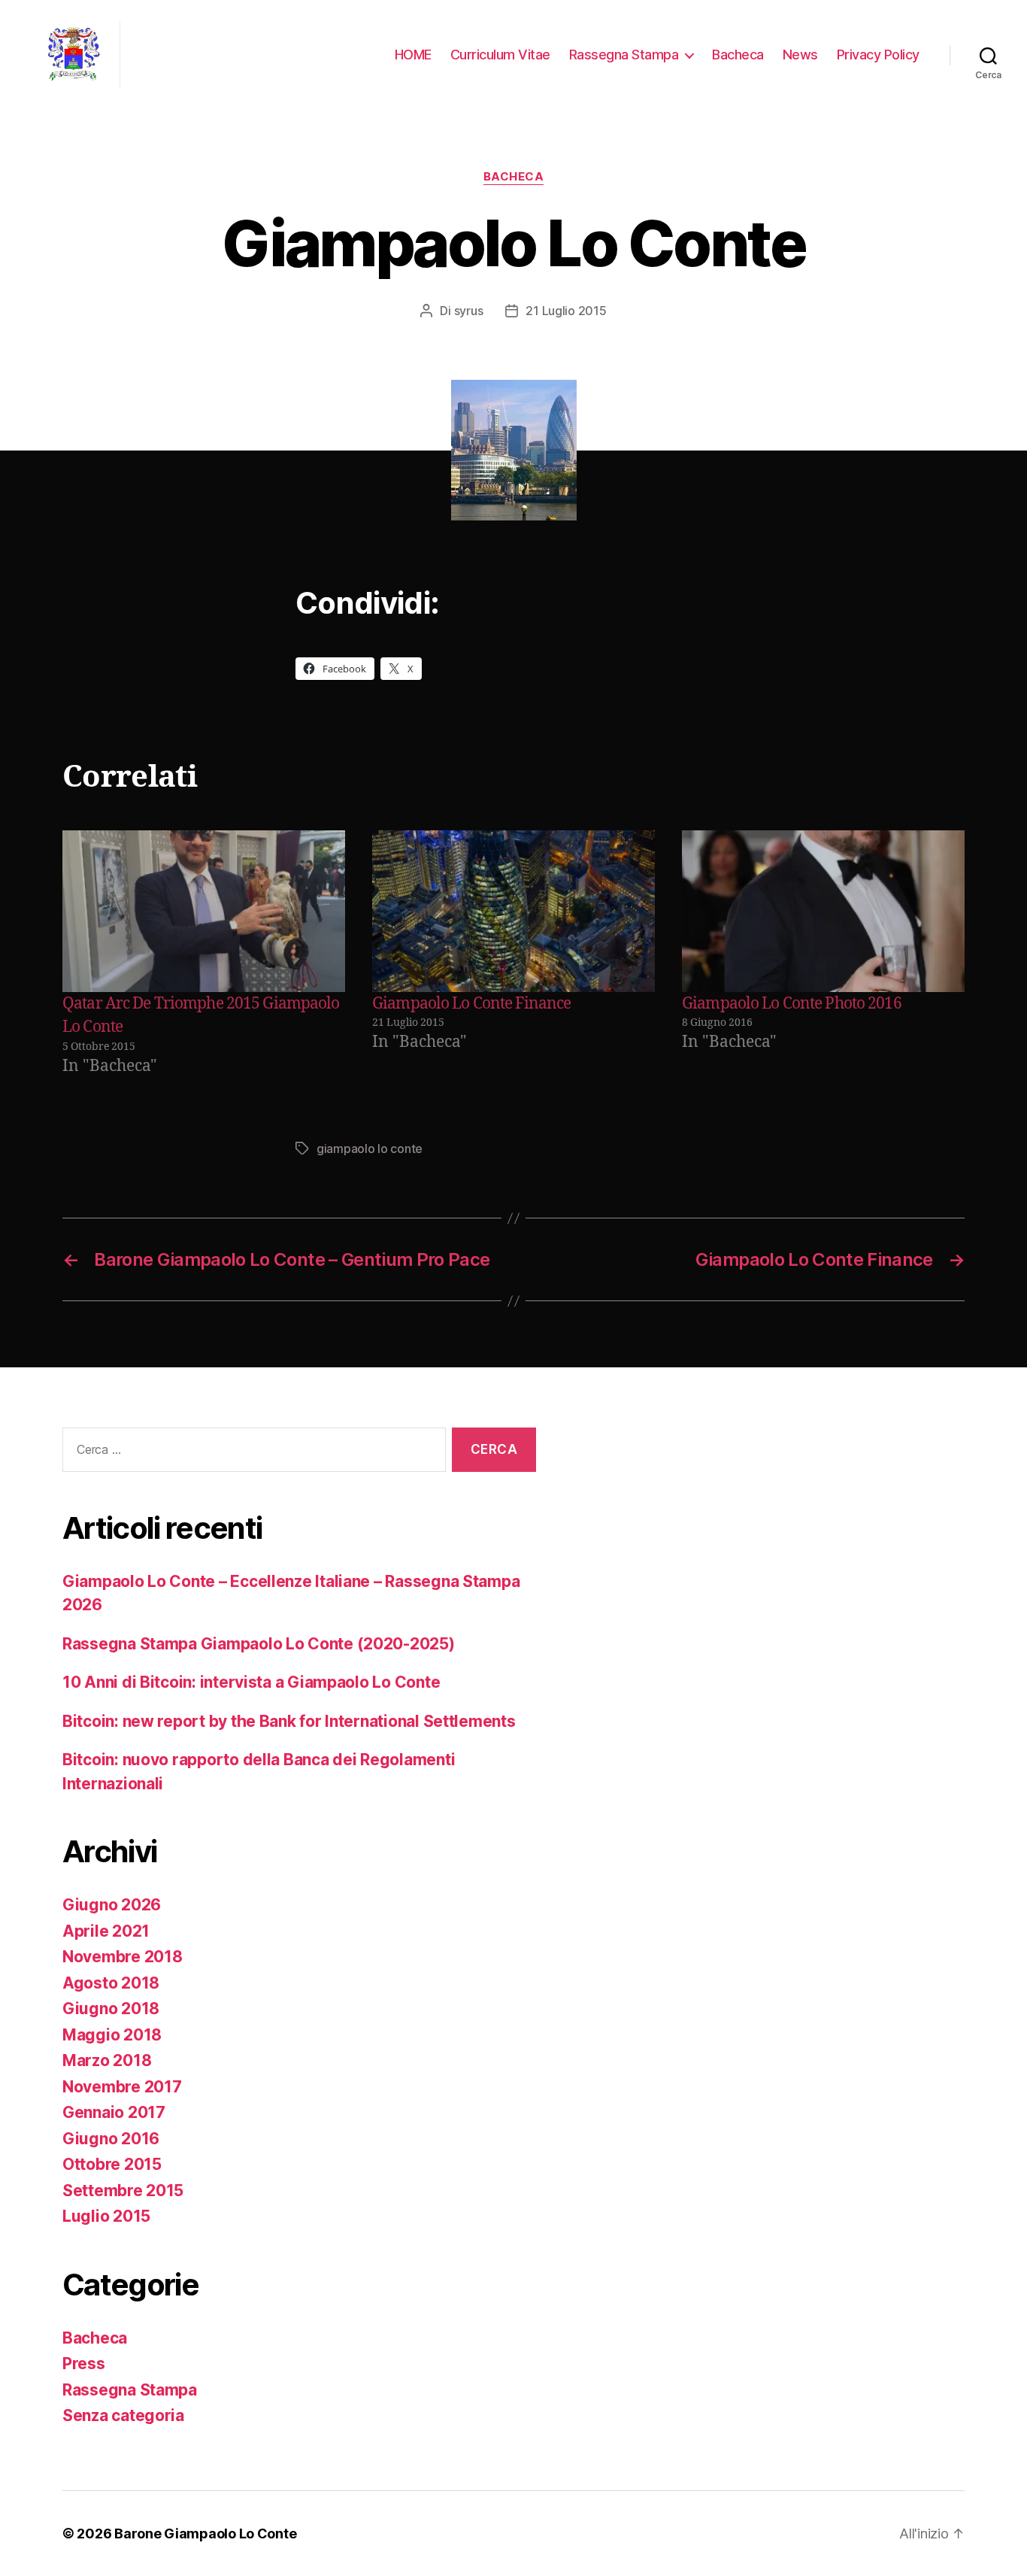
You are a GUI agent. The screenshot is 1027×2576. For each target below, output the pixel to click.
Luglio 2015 (106, 2216)
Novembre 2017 (122, 2087)
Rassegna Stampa (624, 55)
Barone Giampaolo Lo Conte (205, 2534)
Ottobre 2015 (112, 2164)
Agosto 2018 (111, 1983)
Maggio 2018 (112, 2035)
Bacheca (738, 55)
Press (84, 2364)
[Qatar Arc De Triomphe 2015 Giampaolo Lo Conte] (204, 911)
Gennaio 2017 (114, 2112)
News (800, 55)
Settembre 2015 (123, 2191)
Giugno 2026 (112, 1905)
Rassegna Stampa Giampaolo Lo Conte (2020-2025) (259, 1644)
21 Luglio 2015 (566, 311)
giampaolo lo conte (370, 1148)
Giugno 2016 (111, 2139)
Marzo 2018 (107, 2060)
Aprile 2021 (106, 1931)
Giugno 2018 (111, 2009)
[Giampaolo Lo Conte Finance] (513, 911)
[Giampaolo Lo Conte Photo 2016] (823, 911)
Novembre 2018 (123, 1957)
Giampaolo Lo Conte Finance (471, 1004)
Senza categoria (123, 2415)
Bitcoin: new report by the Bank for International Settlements (289, 1721)
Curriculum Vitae (500, 55)
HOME (413, 55)
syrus (469, 311)
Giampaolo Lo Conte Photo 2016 (792, 1004)
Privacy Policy (878, 55)
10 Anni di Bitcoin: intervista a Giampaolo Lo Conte (251, 1682)
